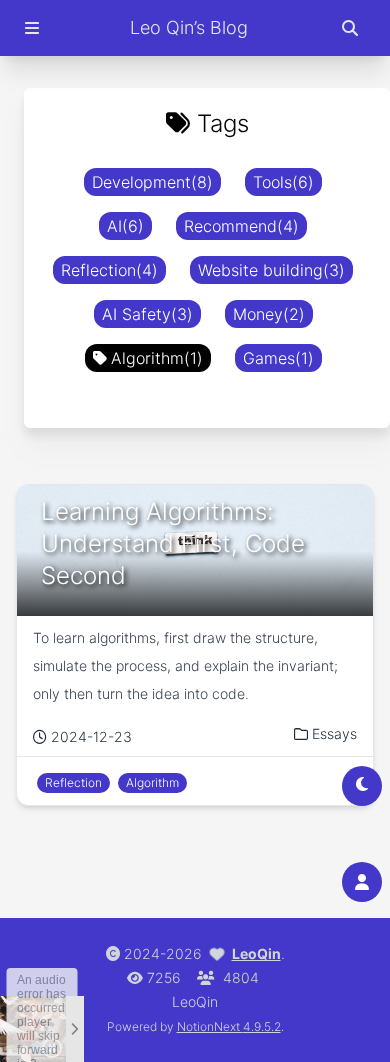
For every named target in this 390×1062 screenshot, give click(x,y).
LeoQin (256, 953)
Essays (334, 733)
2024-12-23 (91, 736)
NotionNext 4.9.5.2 (229, 1026)
